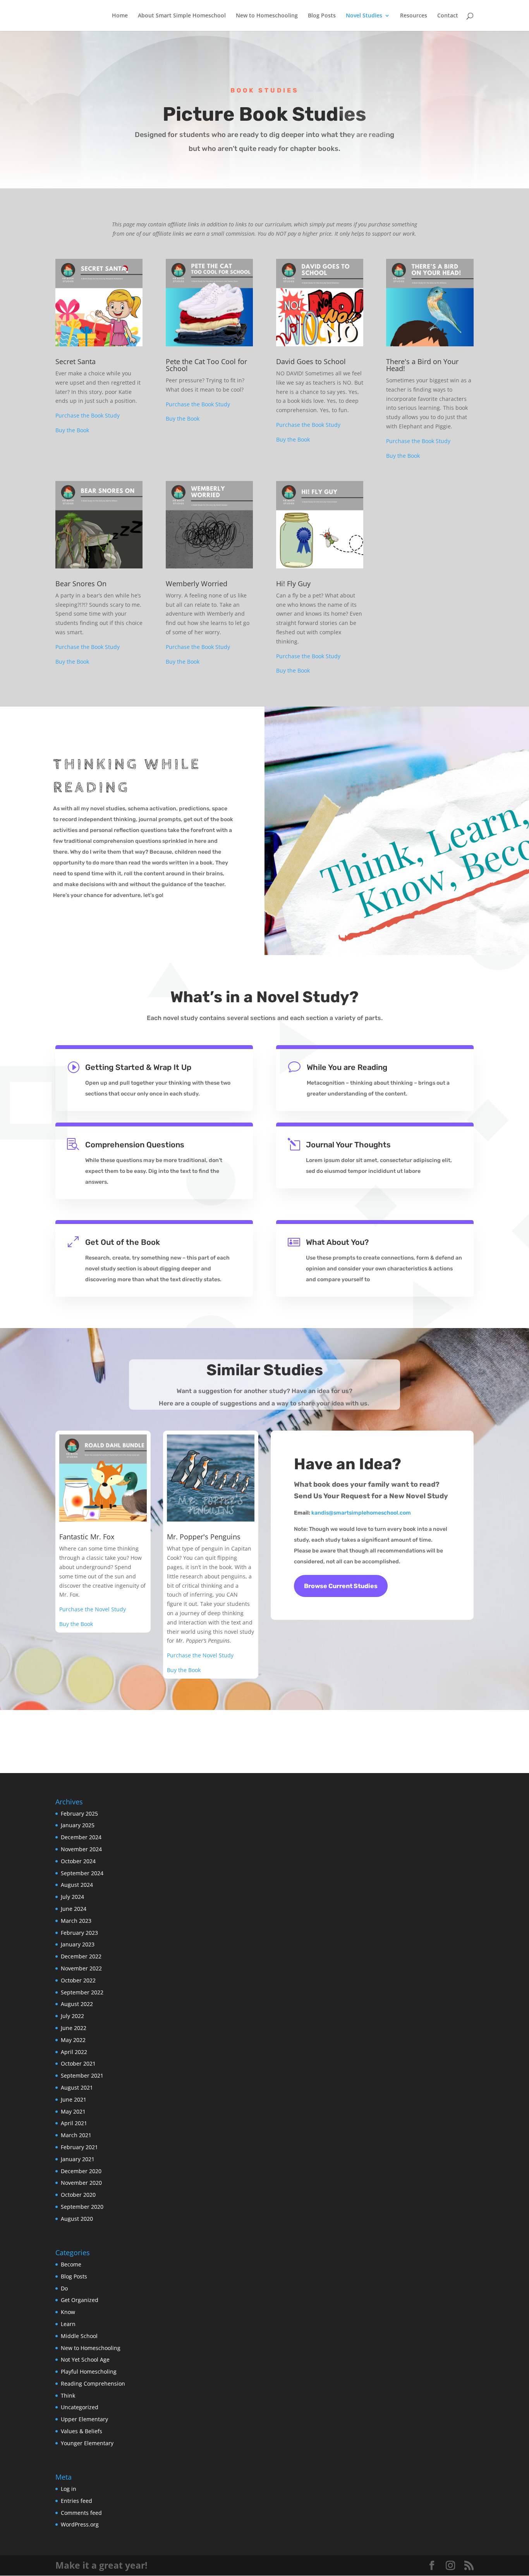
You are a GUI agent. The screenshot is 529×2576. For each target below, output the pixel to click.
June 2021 (74, 2099)
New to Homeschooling (267, 16)
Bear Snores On (81, 584)
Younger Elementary (87, 2443)
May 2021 (73, 2111)
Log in (69, 2489)
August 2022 (77, 2004)
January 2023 (78, 1944)
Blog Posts (322, 16)
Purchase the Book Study (88, 415)
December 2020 (81, 2171)
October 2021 (78, 2063)
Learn (68, 2324)
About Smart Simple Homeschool (182, 16)
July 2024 (72, 1897)
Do (64, 2288)
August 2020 (77, 2219)
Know (68, 2312)
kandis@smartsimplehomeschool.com (361, 1513)
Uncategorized (80, 2407)
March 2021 (76, 2135)
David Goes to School (311, 361)
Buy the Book (72, 430)
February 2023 (79, 1933)
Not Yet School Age (85, 2359)
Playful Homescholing (89, 2371)
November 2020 (81, 2183)
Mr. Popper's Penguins (204, 1537)
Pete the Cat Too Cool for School (206, 365)
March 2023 (76, 1921)
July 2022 (72, 2016)
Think (68, 2395)
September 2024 (82, 1873)
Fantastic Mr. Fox (87, 1537)
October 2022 (78, 1980)
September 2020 (82, 2207)
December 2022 (81, 1956)
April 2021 (74, 2123)
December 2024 (81, 1837)
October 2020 (78, 2195)
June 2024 (74, 1909)
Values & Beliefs (82, 2431)
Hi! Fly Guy (293, 584)
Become (71, 2264)
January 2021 (78, 2159)
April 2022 (74, 2052)
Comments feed (81, 2513)
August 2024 (77, 1885)
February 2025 (79, 1813)
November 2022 (81, 1968)
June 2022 (74, 2028)
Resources (414, 16)
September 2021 (82, 2075)
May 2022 (73, 2040)
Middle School (79, 2336)
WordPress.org (80, 2524)
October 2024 (78, 1861)
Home (120, 16)
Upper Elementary (84, 2419)
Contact (448, 16)
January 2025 (78, 1825)
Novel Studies (364, 16)
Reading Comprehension (93, 2383)
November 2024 (81, 1849)
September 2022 (82, 1992)
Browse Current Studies (341, 1586)
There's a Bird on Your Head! (422, 365)
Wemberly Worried (197, 584)
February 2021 (79, 2147)
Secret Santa (76, 361)
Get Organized (80, 2300)
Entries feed (76, 2501)
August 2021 (77, 2087)
